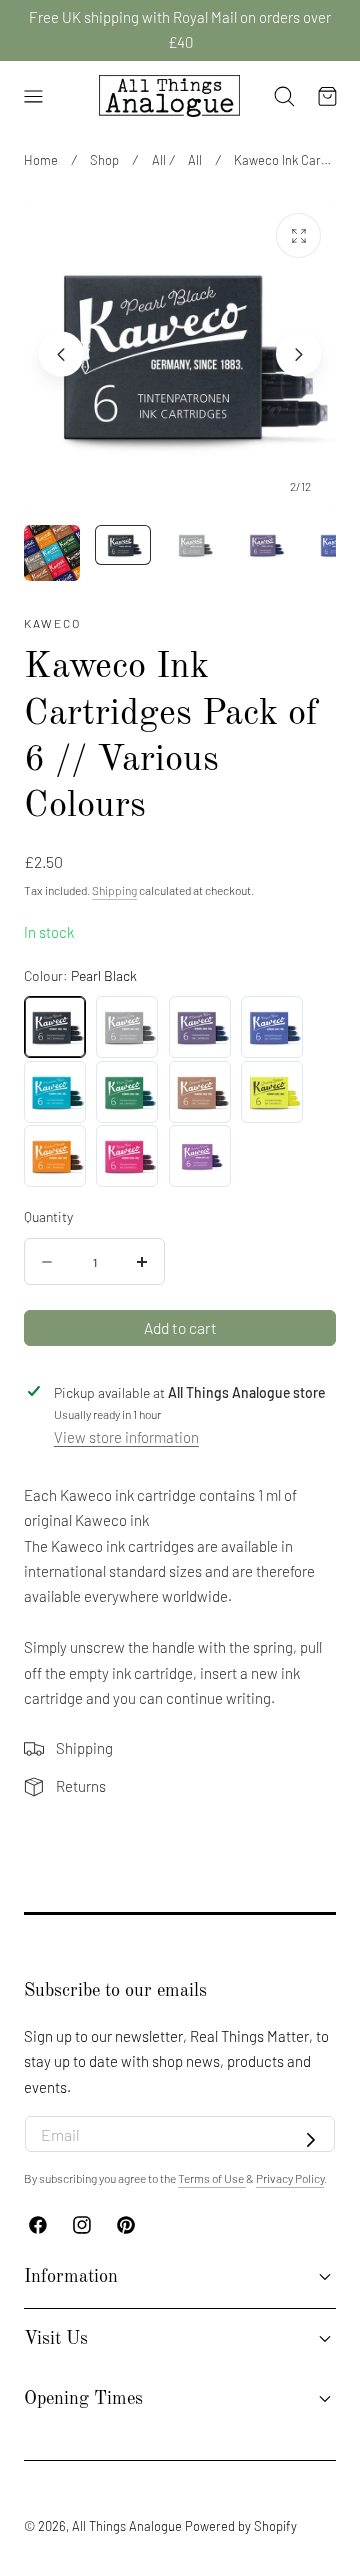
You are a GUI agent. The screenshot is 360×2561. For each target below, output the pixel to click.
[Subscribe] (311, 2140)
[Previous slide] (61, 354)
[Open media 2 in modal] (298, 235)
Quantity (48, 1216)
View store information (126, 1437)
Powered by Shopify (241, 2526)
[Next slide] (298, 354)
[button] (33, 96)
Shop (104, 160)
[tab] (52, 553)
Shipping (114, 890)
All (159, 160)
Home (41, 160)
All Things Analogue (127, 2526)
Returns (81, 1786)
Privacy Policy (290, 2178)
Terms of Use (212, 2178)
